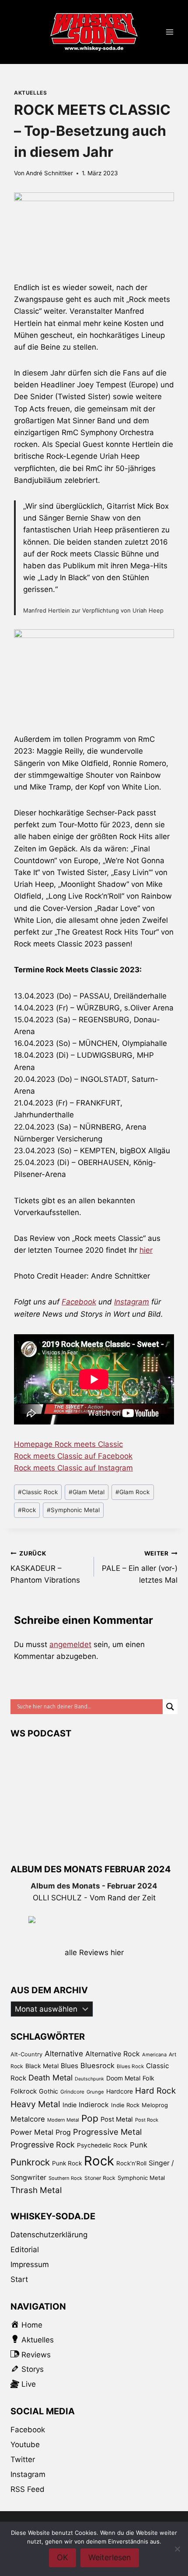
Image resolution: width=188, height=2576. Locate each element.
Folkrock (24, 2091)
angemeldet (70, 1644)
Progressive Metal (107, 2132)
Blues (70, 2066)
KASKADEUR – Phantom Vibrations (45, 1567)
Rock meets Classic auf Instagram (73, 1468)
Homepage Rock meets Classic (68, 1444)
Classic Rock (38, 1492)
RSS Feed (28, 2489)
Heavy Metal (35, 2104)
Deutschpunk (89, 2079)
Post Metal (117, 2119)
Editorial (25, 2250)
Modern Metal (63, 2120)
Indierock (94, 2105)
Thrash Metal (36, 2190)
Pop (90, 2118)
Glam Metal (87, 1492)
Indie (70, 2105)
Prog (63, 2132)
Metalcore (28, 2119)
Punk (139, 2145)
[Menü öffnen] (169, 32)
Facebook (79, 1302)
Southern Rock (65, 2178)
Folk (148, 2078)
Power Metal (32, 2132)
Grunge (95, 2092)
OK (63, 2557)
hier (146, 1250)
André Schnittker (49, 173)
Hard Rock (155, 2091)
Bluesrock (97, 2066)
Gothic (49, 2091)
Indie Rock (125, 2105)
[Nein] (177, 2549)
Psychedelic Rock (102, 2145)
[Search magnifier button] (170, 1707)
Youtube (25, 2445)
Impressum (30, 2264)
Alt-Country (26, 2054)
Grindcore (72, 2092)
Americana (154, 2055)
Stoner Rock (100, 2178)
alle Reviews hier (94, 1952)
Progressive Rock (43, 2145)
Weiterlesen (110, 2557)
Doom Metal (123, 2078)
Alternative (64, 2053)
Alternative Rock (113, 2054)
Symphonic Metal (73, 1510)
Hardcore (120, 2091)
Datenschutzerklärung (49, 2235)
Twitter (23, 2459)
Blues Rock (130, 2066)
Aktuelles (30, 93)
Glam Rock (132, 1492)
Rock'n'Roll (131, 2163)
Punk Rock (67, 2163)
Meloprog (155, 2105)
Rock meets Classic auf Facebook (73, 1456)
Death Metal (50, 2078)
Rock (27, 1510)
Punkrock (30, 2162)
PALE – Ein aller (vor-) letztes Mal (140, 1567)
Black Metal (42, 2066)
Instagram (132, 1302)
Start (19, 2279)
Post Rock (147, 2120)
